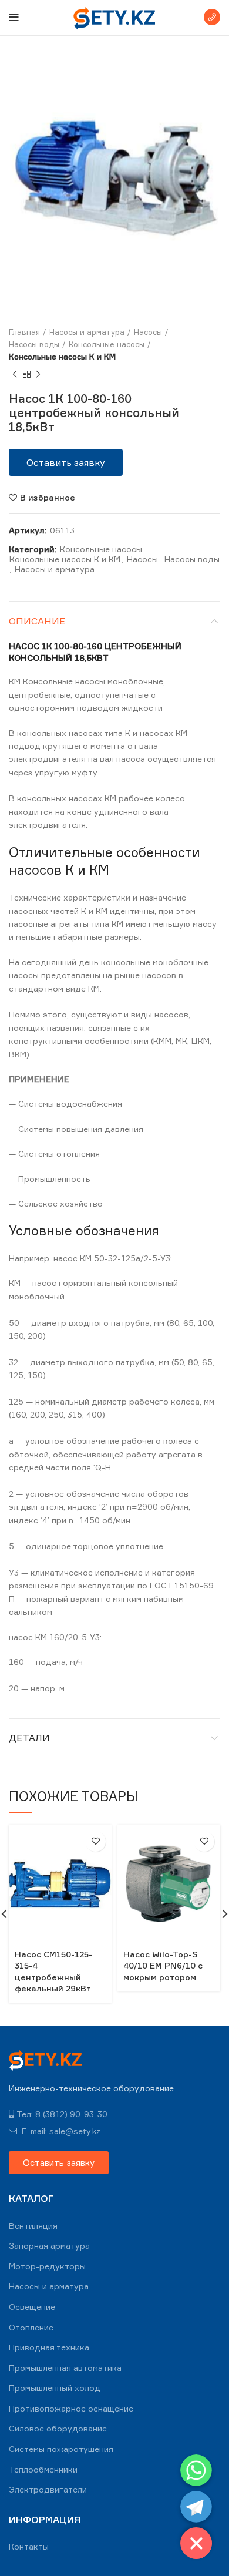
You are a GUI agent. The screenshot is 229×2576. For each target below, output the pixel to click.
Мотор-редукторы (47, 2266)
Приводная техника (49, 2347)
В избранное (48, 498)
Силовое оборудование (58, 2428)
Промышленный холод (55, 2388)
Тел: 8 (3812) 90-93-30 (62, 2114)
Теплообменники (43, 2469)
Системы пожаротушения (61, 2449)
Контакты (29, 2546)
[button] (66, 462)
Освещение (32, 2307)
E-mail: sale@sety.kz (60, 2131)
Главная (24, 332)
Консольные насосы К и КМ (62, 357)
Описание (37, 621)
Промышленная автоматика (65, 2368)
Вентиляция (33, 2226)
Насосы (148, 332)
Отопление (31, 2327)
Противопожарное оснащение (71, 2408)
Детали (29, 1738)
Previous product (15, 374)
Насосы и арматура (87, 332)
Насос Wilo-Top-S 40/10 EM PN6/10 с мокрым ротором (163, 1966)
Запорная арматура (49, 2246)
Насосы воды (34, 344)
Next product (38, 374)
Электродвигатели (48, 2489)
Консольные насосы (107, 344)
